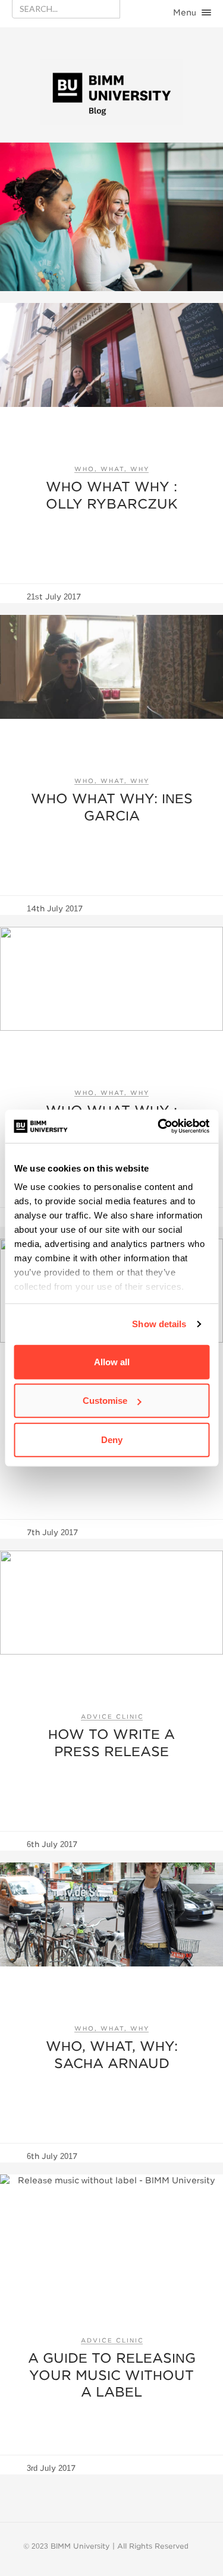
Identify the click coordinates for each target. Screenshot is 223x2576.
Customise (105, 1401)
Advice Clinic (112, 1716)
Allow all (112, 1361)
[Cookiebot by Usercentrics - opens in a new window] (159, 1126)
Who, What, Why (112, 469)
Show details (159, 1324)
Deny (112, 1439)
